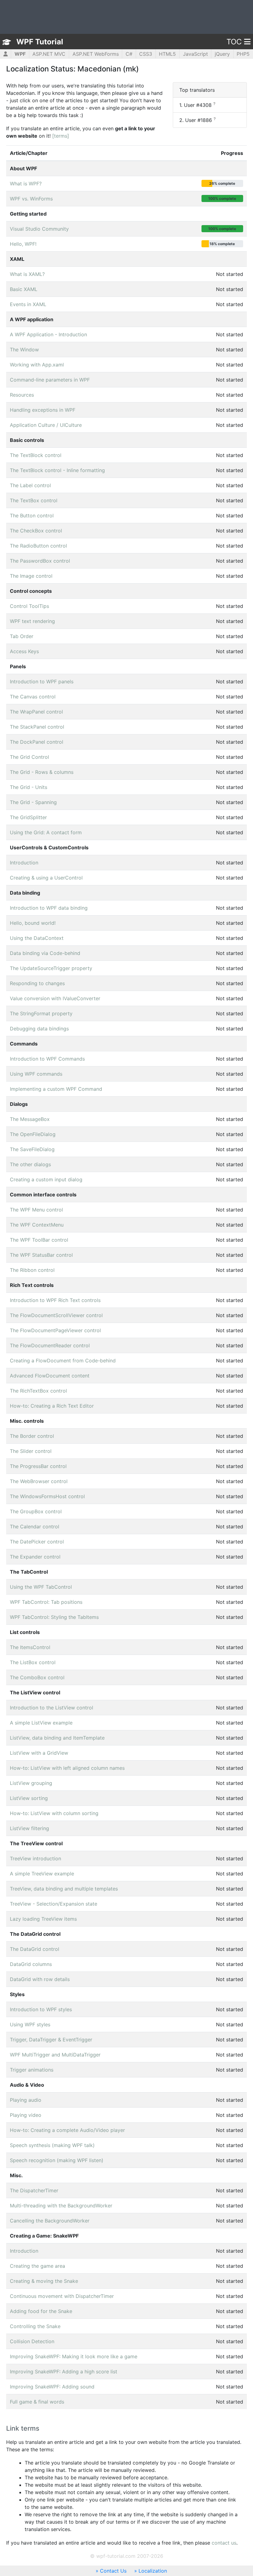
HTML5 (167, 54)
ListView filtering (29, 1828)
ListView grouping (31, 1783)
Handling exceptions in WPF (43, 410)
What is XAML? (27, 274)
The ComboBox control (37, 1677)
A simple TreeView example (42, 1874)
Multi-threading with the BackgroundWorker (61, 2206)
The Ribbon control (32, 1270)
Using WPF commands (36, 1074)
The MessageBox (30, 1119)
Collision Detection (32, 2341)
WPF (20, 54)
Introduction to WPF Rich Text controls (55, 1300)
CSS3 (146, 54)
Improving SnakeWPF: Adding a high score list (64, 2372)
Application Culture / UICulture (46, 425)
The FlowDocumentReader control (50, 1345)
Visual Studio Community (39, 229)
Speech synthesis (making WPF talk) (52, 2145)
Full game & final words (37, 2402)
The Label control (30, 485)
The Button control (32, 516)
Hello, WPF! (23, 244)
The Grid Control (29, 757)
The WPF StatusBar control (41, 1255)
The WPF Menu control (36, 1210)
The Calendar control (35, 1527)
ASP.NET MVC (49, 54)
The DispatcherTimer (34, 2190)
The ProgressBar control (38, 1466)
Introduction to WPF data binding (49, 908)
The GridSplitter (28, 817)
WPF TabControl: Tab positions (46, 1602)
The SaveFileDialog (32, 1149)
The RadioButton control (38, 546)
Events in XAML (28, 304)
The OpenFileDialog (33, 1134)
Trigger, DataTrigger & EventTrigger (51, 2040)
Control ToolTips (29, 606)
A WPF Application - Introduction (48, 334)
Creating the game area (37, 2266)
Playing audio (26, 2100)
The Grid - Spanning (33, 802)
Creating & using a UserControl (46, 878)
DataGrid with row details (40, 1979)
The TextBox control (34, 500)
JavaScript (195, 54)
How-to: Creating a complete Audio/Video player (67, 2130)
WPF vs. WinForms (31, 199)
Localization (153, 2571)
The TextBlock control (36, 455)
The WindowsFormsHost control (47, 1496)
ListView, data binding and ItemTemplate (57, 1738)
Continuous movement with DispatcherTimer (62, 2296)
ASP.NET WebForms (96, 54)
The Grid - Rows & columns (42, 772)
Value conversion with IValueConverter (55, 998)
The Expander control (35, 1557)
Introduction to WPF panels (42, 681)
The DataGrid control (35, 1949)
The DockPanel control (37, 742)
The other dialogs (30, 1164)
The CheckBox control (36, 531)
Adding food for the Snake (41, 2311)
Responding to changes (37, 983)
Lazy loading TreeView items (43, 1919)
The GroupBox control (36, 1511)
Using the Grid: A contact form (46, 832)
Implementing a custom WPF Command (56, 1089)
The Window (24, 350)
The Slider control (31, 1451)
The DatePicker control (37, 1542)
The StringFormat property (41, 1013)
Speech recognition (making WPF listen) (57, 2160)
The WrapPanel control (36, 712)
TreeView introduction (35, 1858)
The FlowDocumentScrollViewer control (56, 1315)
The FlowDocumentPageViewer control (55, 1330)
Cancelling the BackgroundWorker (50, 2221)
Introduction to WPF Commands (47, 1059)
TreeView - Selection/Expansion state (54, 1904)
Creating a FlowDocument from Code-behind (63, 1361)
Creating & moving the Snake (44, 2281)
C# (129, 54)
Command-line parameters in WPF (50, 380)
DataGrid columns (31, 1964)
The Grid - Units (29, 787)
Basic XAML (24, 289)
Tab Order (22, 636)
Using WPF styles (30, 2024)
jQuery (222, 54)
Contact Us (113, 2571)
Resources (22, 395)
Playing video (26, 2115)
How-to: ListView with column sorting (54, 1813)
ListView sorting (29, 1798)
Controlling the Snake (35, 2326)
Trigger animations (32, 2070)
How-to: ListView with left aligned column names (67, 1768)
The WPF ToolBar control (39, 1240)
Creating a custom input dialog (46, 1179)
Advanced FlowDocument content (50, 1376)
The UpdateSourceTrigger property (51, 968)
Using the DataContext (37, 938)
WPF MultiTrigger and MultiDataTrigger (55, 2055)
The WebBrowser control (39, 1481)
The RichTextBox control (38, 1391)
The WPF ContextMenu (37, 1225)
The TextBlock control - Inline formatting (57, 470)
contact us (224, 2543)
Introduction (24, 863)
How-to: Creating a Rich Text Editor (52, 1406)
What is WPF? (26, 184)
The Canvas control (33, 697)
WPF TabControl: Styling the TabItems (54, 1617)
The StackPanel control (37, 727)
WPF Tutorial (40, 42)
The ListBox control (33, 1662)
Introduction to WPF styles (41, 2009)
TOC (234, 42)
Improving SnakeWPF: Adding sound (52, 2387)
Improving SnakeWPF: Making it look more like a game (74, 2356)
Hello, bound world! (33, 923)
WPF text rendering (32, 621)
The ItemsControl (30, 1647)
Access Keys (24, 651)
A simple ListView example (41, 1723)
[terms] (61, 136)
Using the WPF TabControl (41, 1587)
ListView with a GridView (39, 1753)
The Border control (32, 1436)
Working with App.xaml (37, 365)
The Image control (31, 576)
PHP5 (243, 54)
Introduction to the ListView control (52, 1708)
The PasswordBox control (40, 561)
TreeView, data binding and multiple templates (64, 1889)
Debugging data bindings (39, 1029)
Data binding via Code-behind (45, 953)
